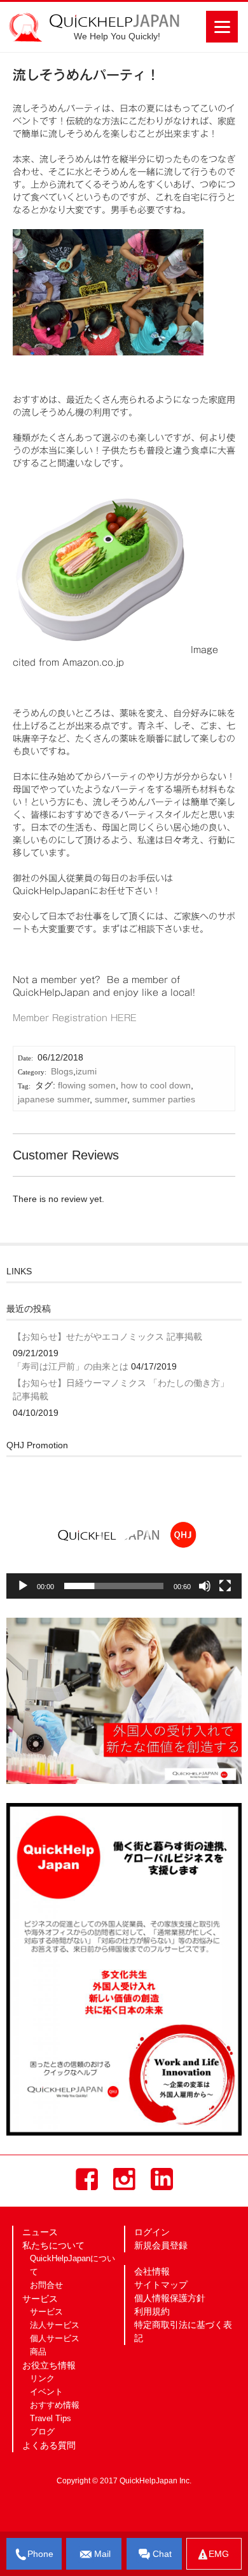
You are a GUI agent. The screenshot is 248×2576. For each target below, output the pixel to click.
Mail (102, 2554)
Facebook (87, 2179)
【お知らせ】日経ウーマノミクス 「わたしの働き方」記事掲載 (121, 1390)
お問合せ (46, 2285)
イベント (46, 2392)
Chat (162, 2554)
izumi (86, 1071)
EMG (219, 2554)
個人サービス (55, 2339)
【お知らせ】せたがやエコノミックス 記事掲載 (107, 1337)
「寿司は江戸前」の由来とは (71, 1366)
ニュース (40, 2232)
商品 (38, 2352)
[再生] (23, 1586)
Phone (40, 2554)
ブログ (42, 2432)
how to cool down (156, 1085)
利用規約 (152, 2311)
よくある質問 (49, 2445)
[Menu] (222, 27)
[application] (124, 1533)
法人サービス (55, 2325)
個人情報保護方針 (170, 2298)
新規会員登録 (161, 2245)
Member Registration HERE (75, 1018)
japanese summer (54, 1099)
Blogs (62, 1071)
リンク (42, 2379)
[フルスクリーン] (225, 1586)
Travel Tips (51, 2419)
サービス (46, 2312)
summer (111, 1099)
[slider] (114, 1586)
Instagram (124, 2179)
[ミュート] (205, 1586)
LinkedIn (162, 2179)
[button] (124, 1533)
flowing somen (87, 1085)
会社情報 (152, 2271)
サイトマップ (161, 2285)
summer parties (164, 1099)
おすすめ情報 (55, 2405)
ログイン (152, 2232)
